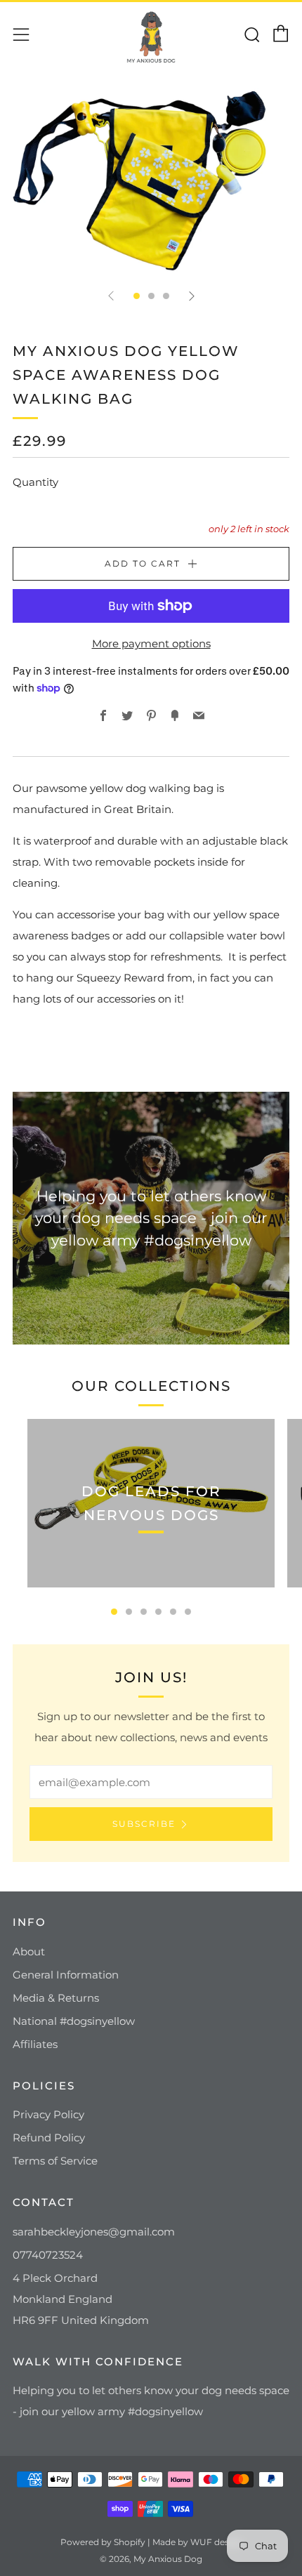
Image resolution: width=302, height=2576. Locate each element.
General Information (66, 1975)
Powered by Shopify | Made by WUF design (151, 2542)
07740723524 (48, 2255)
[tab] (137, 296)
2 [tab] (129, 1612)
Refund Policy (49, 2138)
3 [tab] (144, 1612)
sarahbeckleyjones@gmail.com (94, 2232)
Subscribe (144, 1824)
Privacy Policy (48, 2114)
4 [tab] (158, 1612)
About (29, 1951)
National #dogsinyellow (74, 2021)
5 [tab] (173, 1612)
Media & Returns (56, 1998)
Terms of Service (55, 2161)
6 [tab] (188, 1612)
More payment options (151, 643)
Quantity (35, 482)
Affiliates (35, 2044)
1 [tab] (114, 1612)
